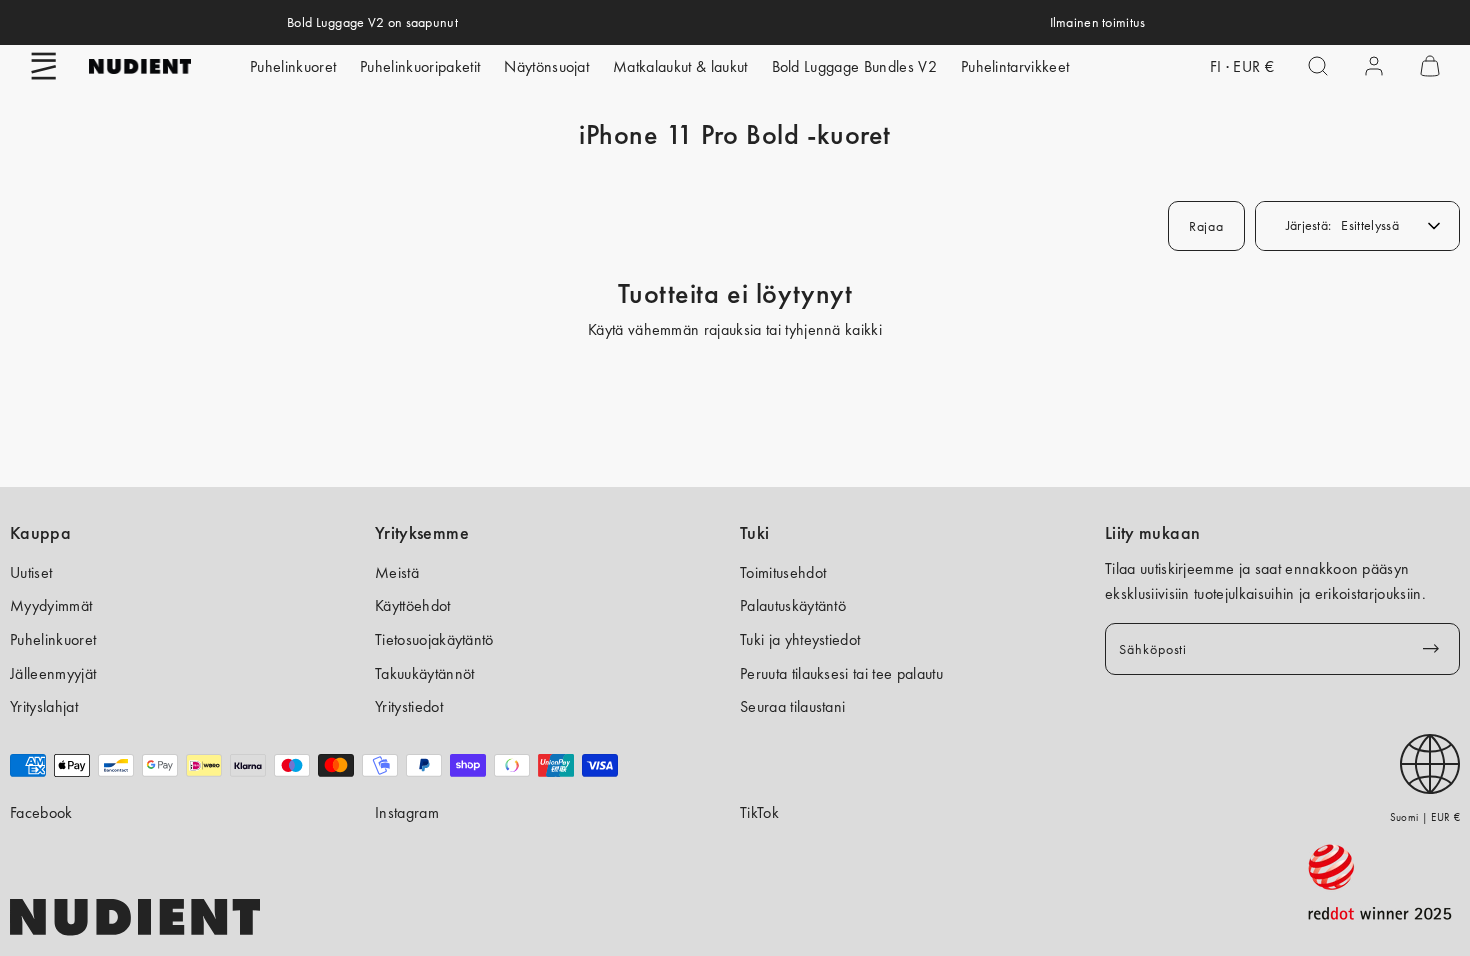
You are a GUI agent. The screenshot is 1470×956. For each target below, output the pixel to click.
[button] (44, 66)
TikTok (759, 812)
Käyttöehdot (413, 605)
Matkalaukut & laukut (680, 66)
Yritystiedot (409, 706)
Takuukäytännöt (424, 673)
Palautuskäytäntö (793, 605)
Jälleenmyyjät (53, 673)
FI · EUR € (1242, 66)
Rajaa (1206, 226)
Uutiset (31, 572)
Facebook (41, 812)
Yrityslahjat (44, 706)
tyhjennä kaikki (833, 329)
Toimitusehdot (783, 572)
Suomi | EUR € (1425, 817)
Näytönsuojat (546, 66)
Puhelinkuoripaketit (420, 66)
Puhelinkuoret (293, 66)
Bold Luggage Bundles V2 (854, 66)
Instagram (407, 812)
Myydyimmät (51, 605)
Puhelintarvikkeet (1015, 66)
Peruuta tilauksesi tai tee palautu (841, 673)
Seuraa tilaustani (792, 706)
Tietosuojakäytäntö (434, 639)
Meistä (397, 572)
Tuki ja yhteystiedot (800, 639)
